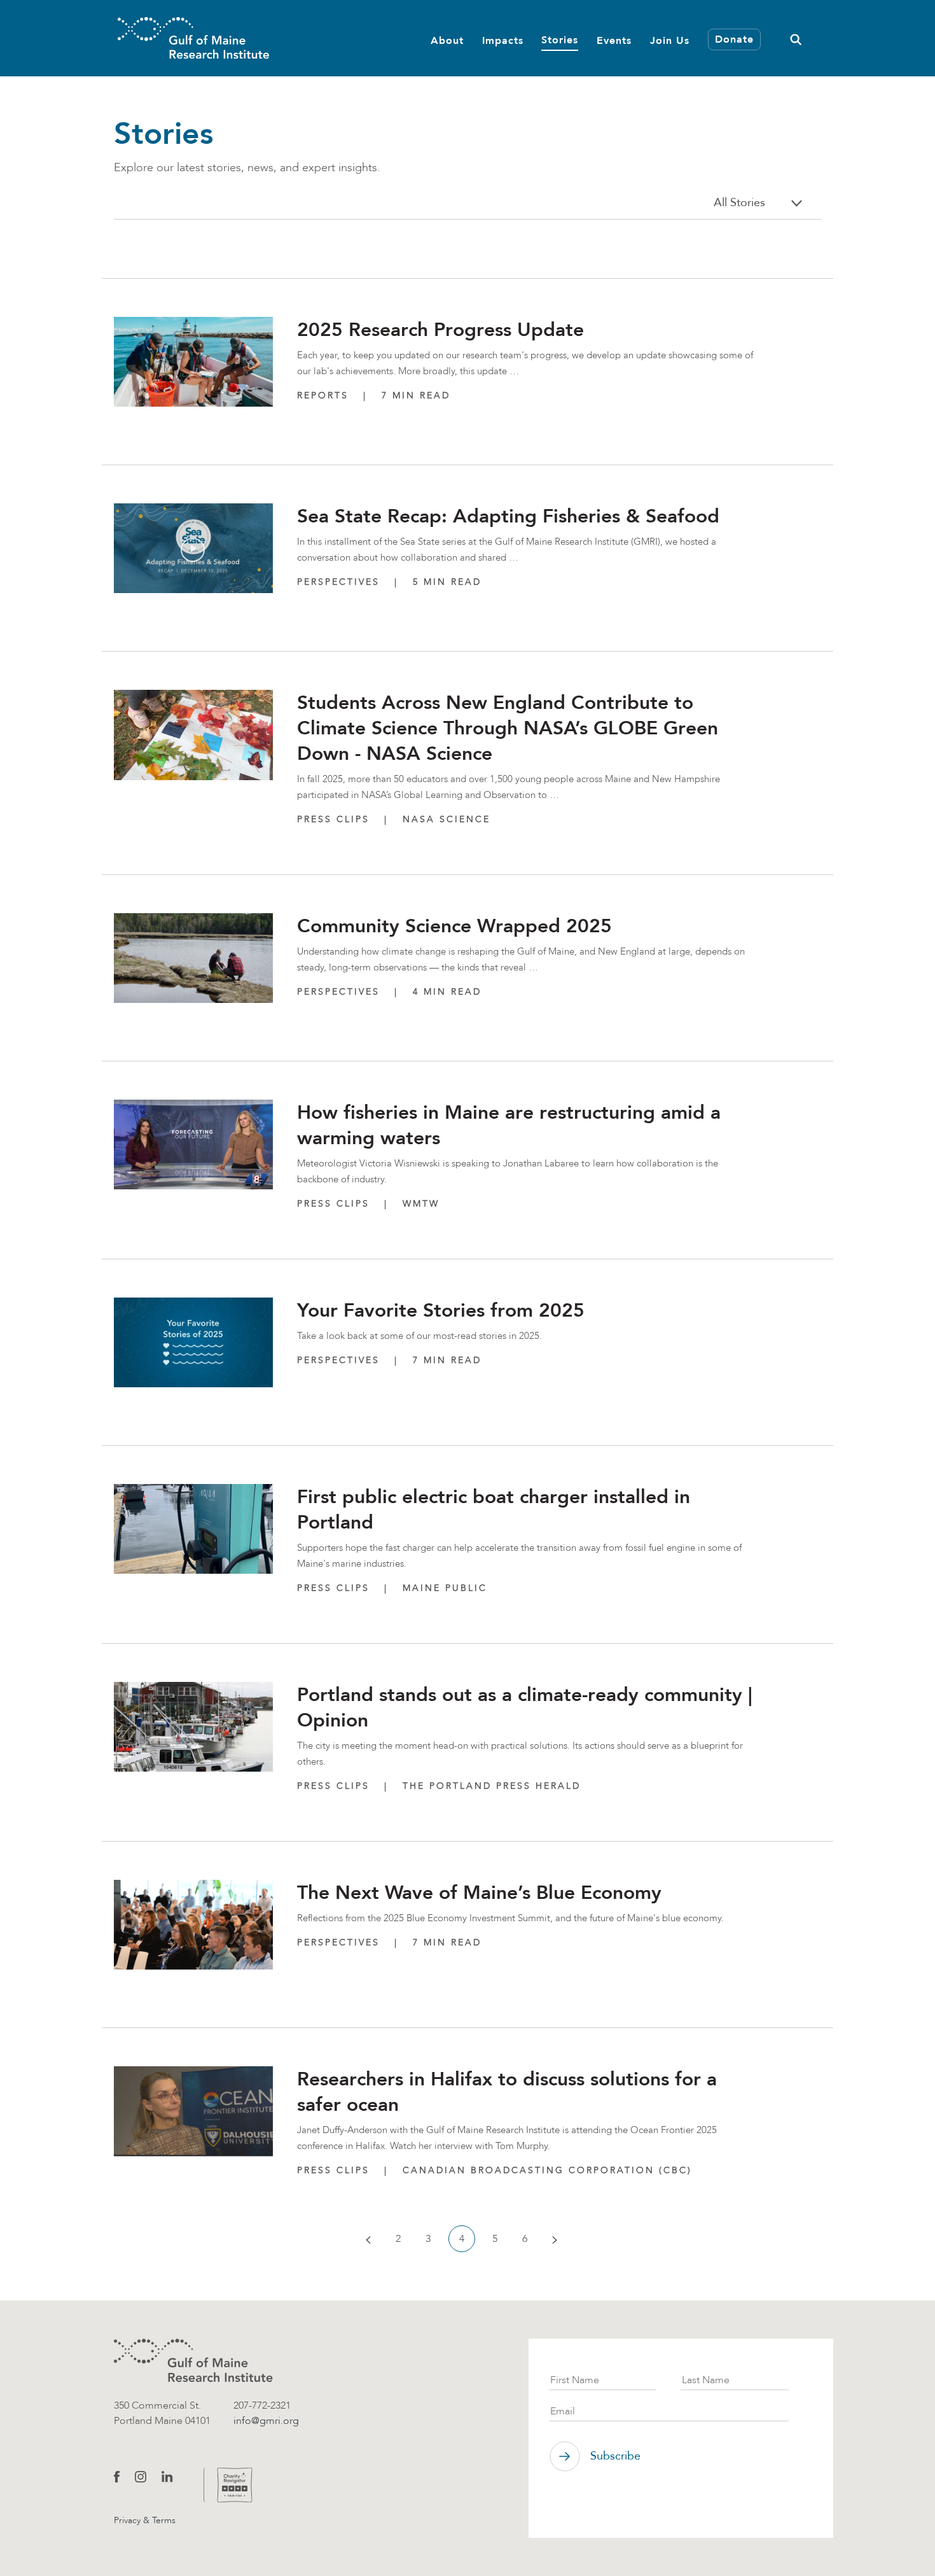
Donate (734, 39)
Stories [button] (560, 39)
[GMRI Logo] (193, 38)
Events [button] (614, 40)
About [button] (447, 40)
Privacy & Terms (145, 2520)
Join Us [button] (670, 40)
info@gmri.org (266, 2420)
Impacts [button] (503, 40)
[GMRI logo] (193, 2361)
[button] (796, 38)
